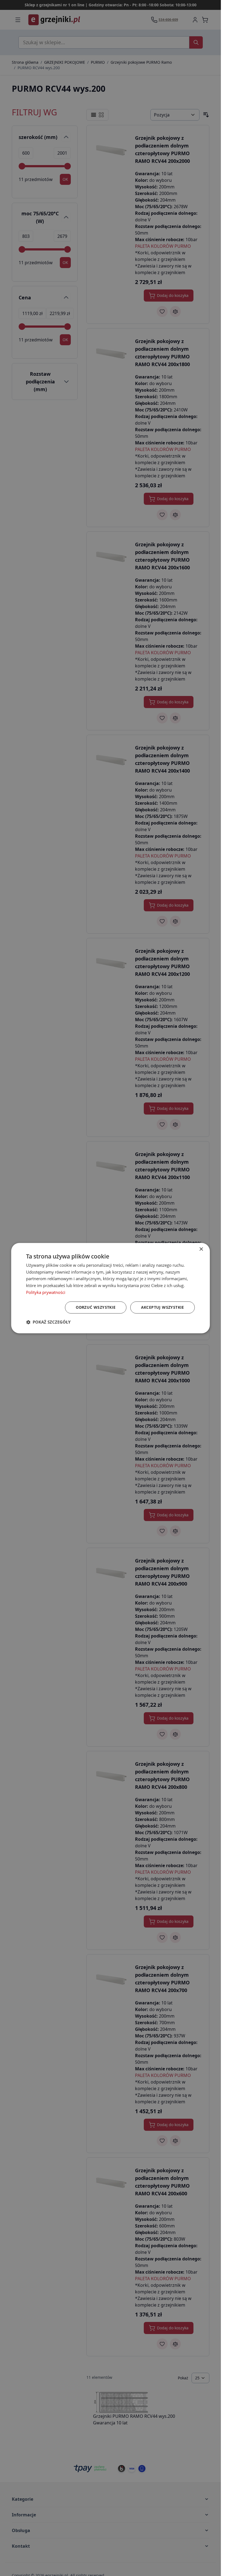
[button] (48, 1322)
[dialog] (110, 1288)
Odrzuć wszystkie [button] (96, 1307)
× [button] (201, 1249)
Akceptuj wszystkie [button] (163, 1307)
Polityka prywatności (46, 1292)
